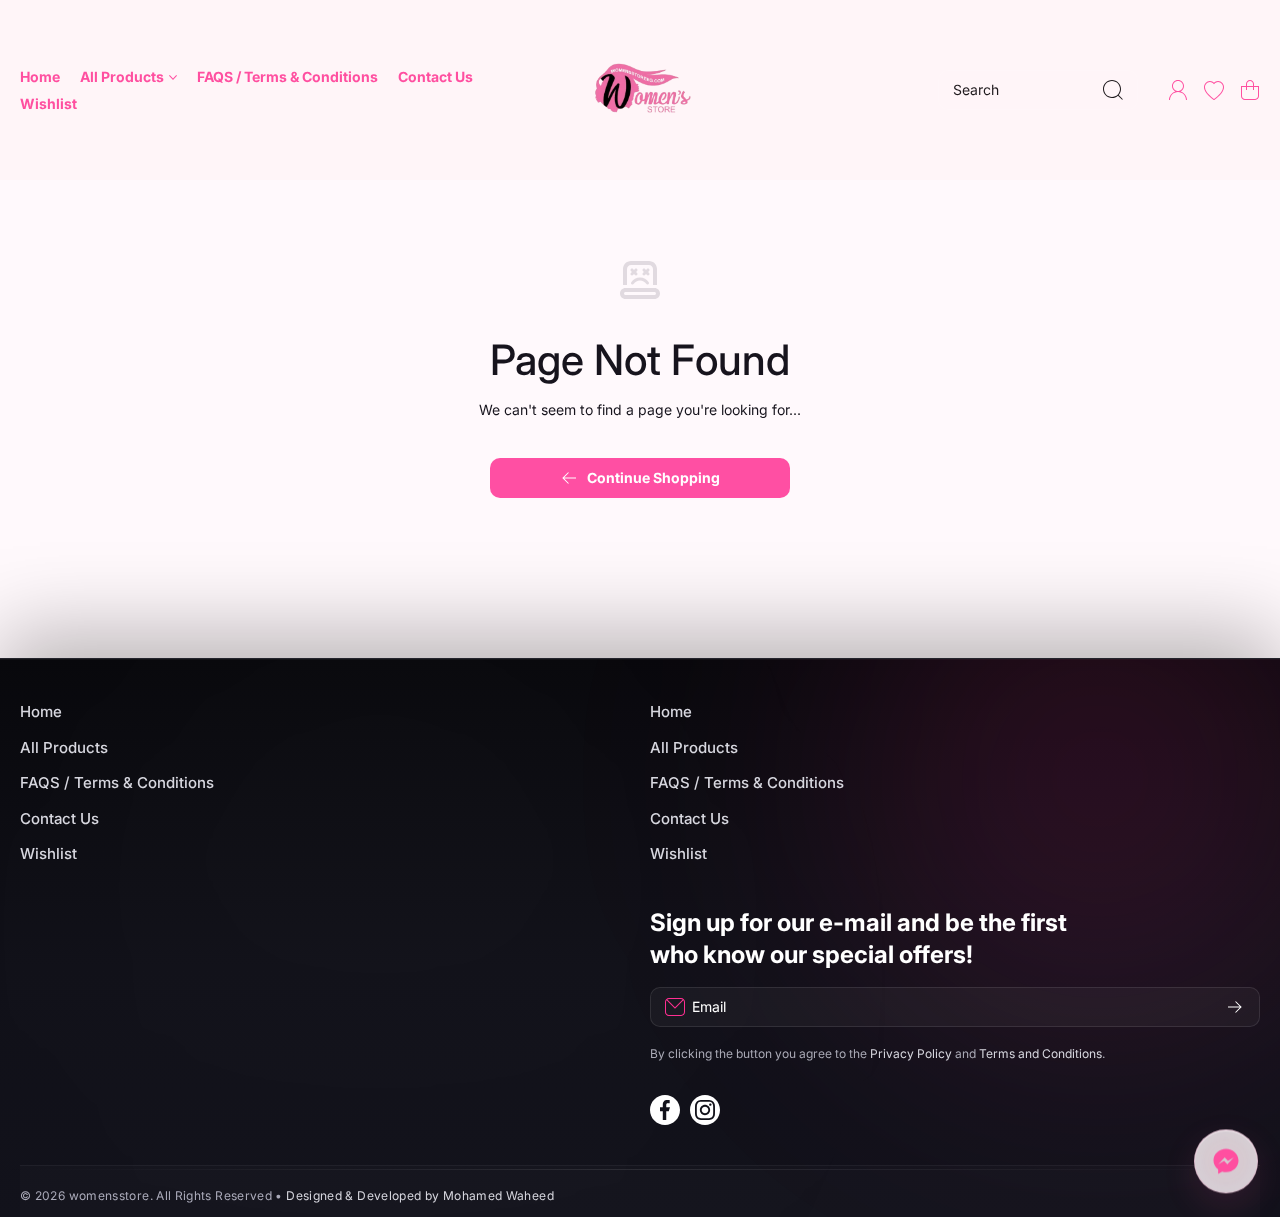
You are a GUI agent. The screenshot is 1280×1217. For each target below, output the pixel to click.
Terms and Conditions (1040, 1053)
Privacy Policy (911, 1053)
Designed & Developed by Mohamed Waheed (420, 1195)
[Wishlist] (1214, 90)
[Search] (1113, 90)
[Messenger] (1226, 1163)
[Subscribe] (1235, 1007)
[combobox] (1038, 90)
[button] (1250, 90)
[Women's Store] (640, 90)
